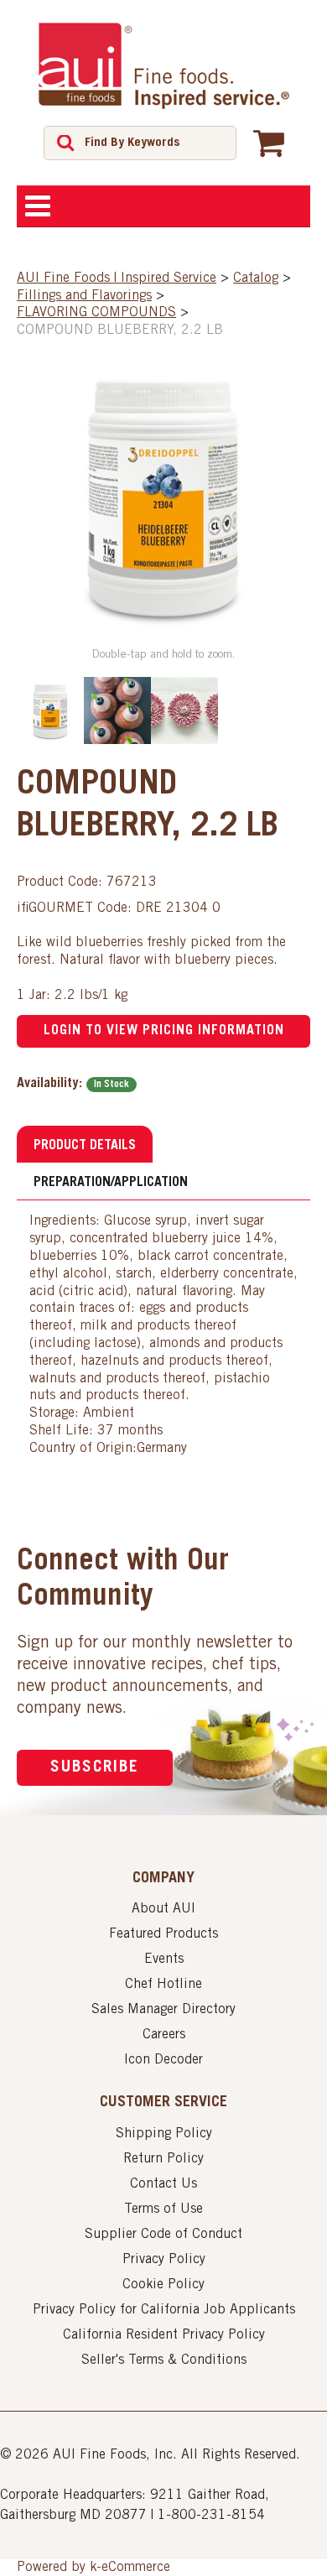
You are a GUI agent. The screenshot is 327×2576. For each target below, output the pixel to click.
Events (164, 1959)
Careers (164, 2035)
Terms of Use (163, 2209)
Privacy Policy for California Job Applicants (164, 2310)
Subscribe (95, 1768)
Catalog (256, 278)
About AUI (163, 1909)
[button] (269, 143)
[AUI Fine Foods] (163, 65)
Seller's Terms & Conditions (164, 2360)
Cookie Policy (163, 2285)
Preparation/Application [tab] (111, 1183)
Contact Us (163, 2184)
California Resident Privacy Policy (164, 2335)
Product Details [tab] (85, 1146)
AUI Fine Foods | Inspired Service (117, 278)
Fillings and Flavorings (84, 296)
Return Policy (163, 2159)
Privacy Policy (164, 2260)
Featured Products (163, 1934)
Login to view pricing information (164, 1031)
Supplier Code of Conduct (163, 2235)
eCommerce (136, 2568)
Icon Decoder (163, 2060)
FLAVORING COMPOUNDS (96, 313)
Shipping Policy (164, 2134)
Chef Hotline (163, 1985)
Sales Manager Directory (163, 2010)
